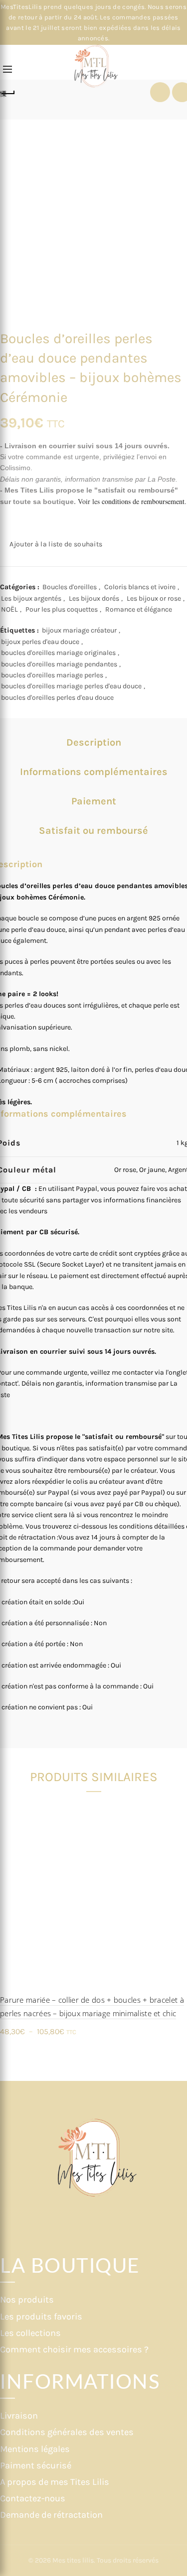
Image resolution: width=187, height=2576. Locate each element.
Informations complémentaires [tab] (94, 772)
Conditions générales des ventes (67, 2432)
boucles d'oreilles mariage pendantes (59, 664)
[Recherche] (24, 70)
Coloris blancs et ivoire (140, 587)
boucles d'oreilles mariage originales (58, 653)
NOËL (9, 609)
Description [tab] (94, 742)
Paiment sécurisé (36, 2465)
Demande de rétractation (51, 2515)
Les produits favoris (41, 2317)
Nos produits (27, 2300)
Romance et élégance (139, 609)
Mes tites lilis (73, 2560)
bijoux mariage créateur (79, 630)
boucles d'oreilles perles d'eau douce (57, 698)
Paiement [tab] (94, 801)
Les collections (30, 2333)
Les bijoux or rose (154, 598)
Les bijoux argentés (31, 598)
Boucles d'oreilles (70, 587)
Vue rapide (178, 1827)
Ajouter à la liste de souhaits (56, 544)
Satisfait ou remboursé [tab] (93, 831)
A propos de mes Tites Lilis (55, 2482)
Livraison (19, 2416)
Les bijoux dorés (94, 598)
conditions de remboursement (143, 501)
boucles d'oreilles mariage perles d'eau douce (71, 686)
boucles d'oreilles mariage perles (52, 675)
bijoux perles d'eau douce (40, 642)
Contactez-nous (33, 2498)
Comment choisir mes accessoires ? (74, 2349)
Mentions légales (35, 2449)
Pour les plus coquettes (62, 609)
